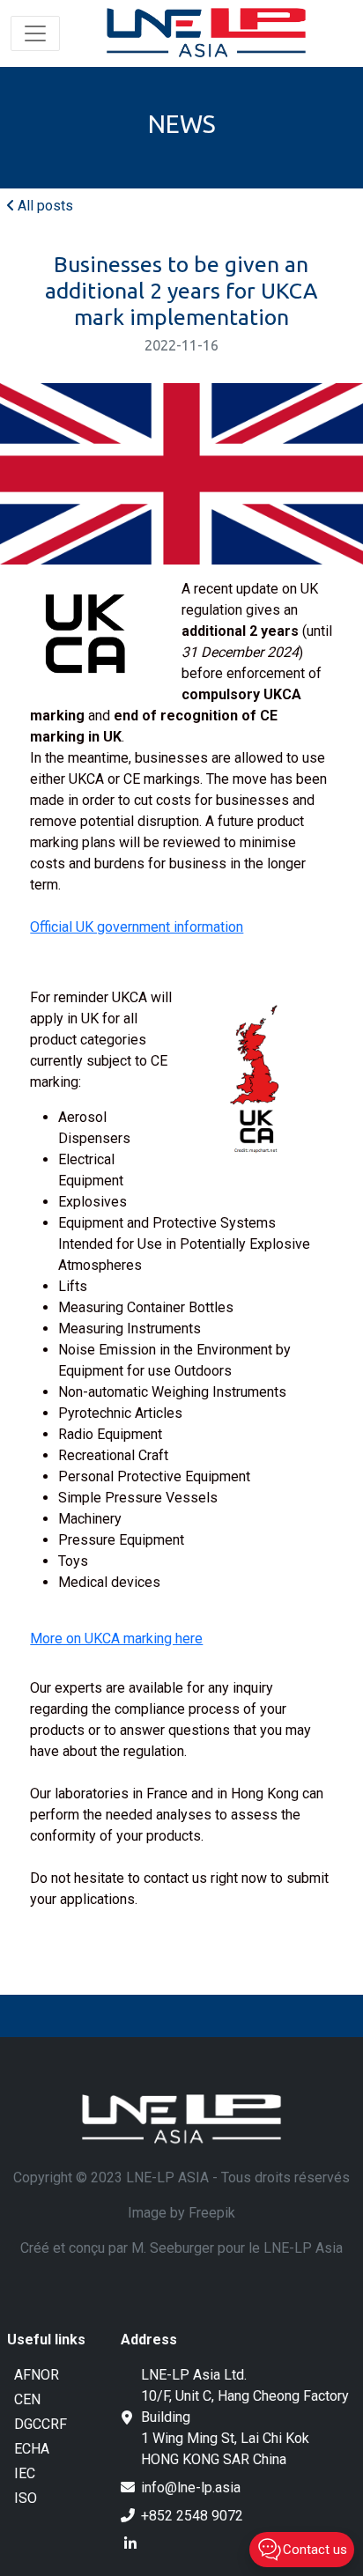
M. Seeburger (173, 2248)
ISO (26, 2498)
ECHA (32, 2449)
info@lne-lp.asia (191, 2487)
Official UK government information (137, 927)
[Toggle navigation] (35, 33)
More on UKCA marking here (116, 1639)
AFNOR (37, 2375)
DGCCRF (41, 2424)
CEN (27, 2399)
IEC (25, 2473)
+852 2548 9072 (192, 2516)
